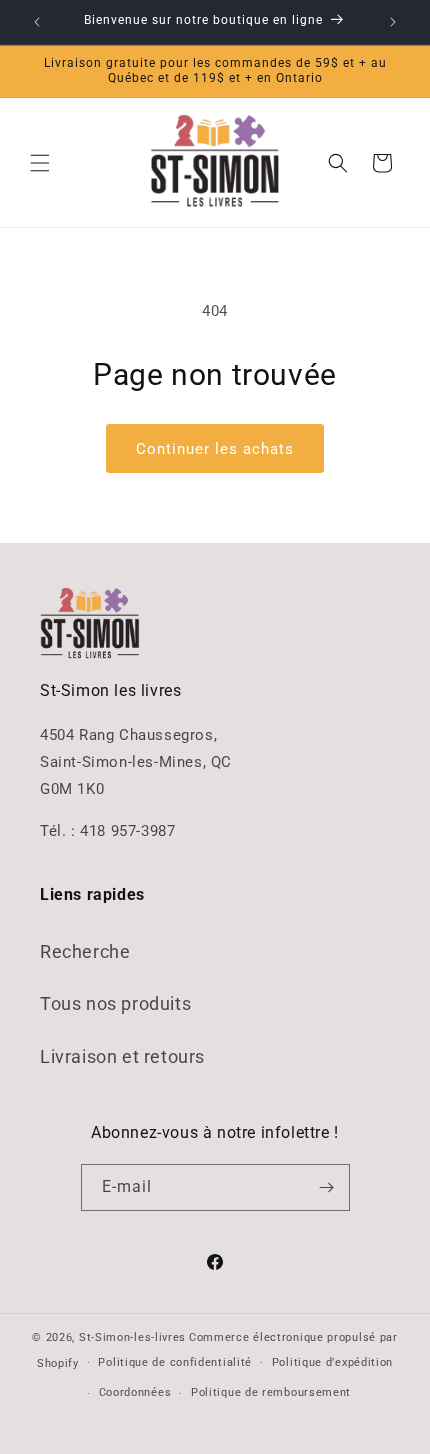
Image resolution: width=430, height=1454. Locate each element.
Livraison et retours (122, 1056)
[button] (40, 163)
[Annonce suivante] (393, 22)
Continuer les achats (215, 449)
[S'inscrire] (327, 1187)
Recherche (85, 951)
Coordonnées (135, 1392)
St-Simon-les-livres (132, 1337)
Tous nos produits (115, 1003)
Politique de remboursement (271, 1392)
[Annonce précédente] (37, 22)
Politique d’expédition (332, 1362)
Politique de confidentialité (175, 1362)
